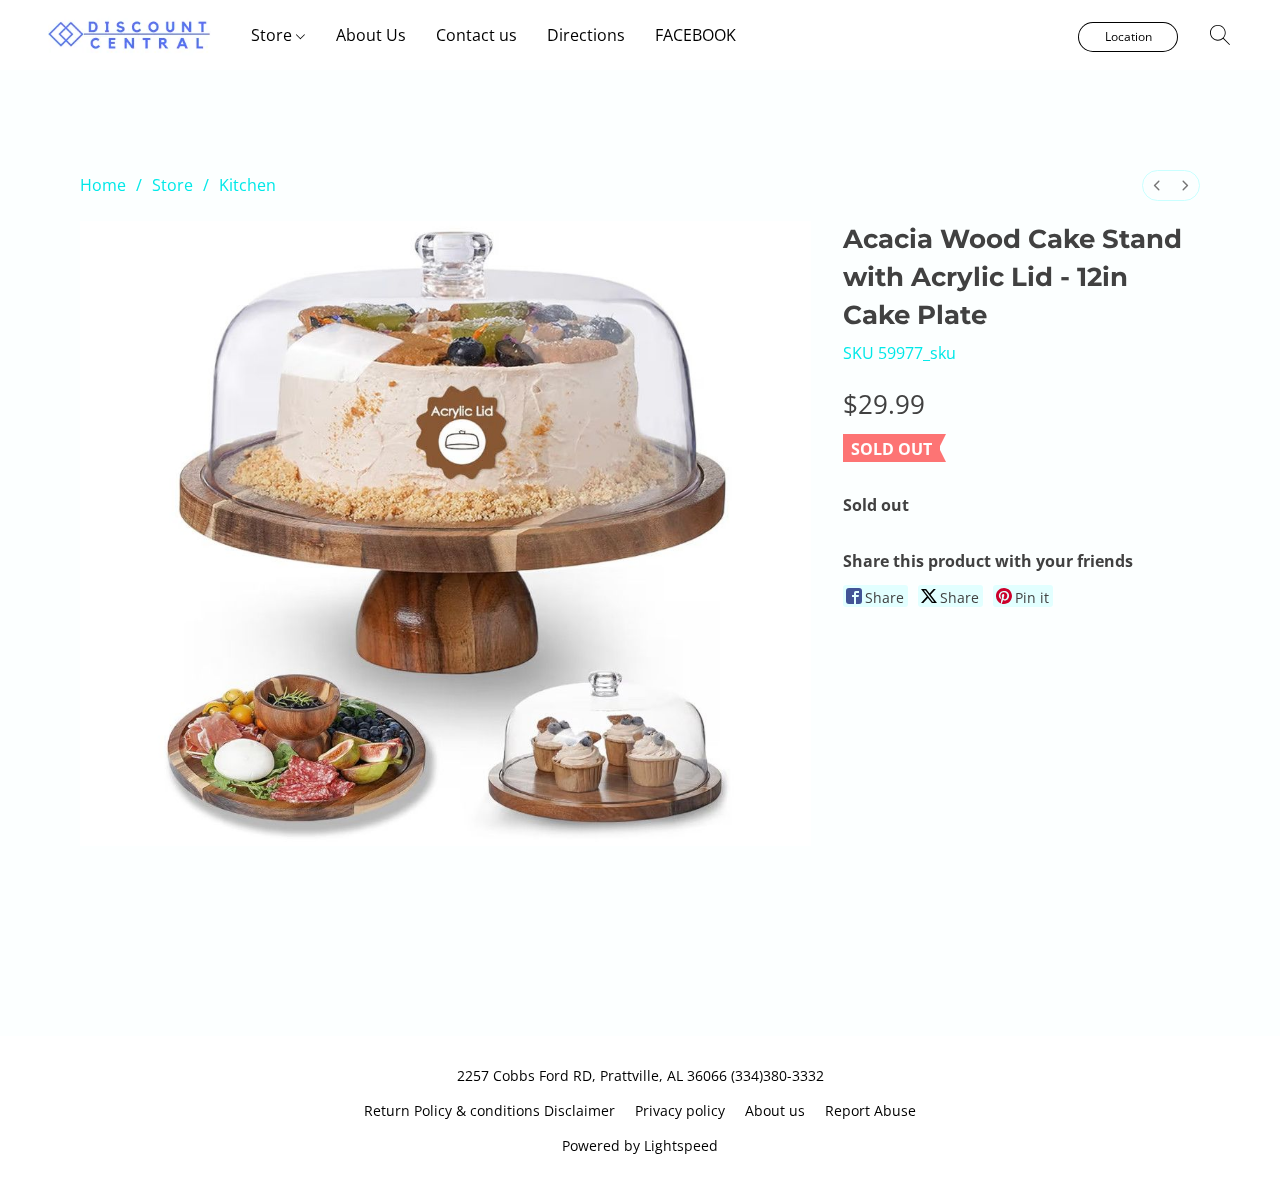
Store (273, 35)
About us (775, 1110)
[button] (129, 35)
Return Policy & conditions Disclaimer (489, 1110)
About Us (371, 35)
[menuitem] (1157, 185)
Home (103, 185)
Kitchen (247, 185)
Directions (586, 35)
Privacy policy (680, 1110)
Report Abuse (870, 1110)
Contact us (476, 35)
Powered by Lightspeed (640, 1145)
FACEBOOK (695, 35)
